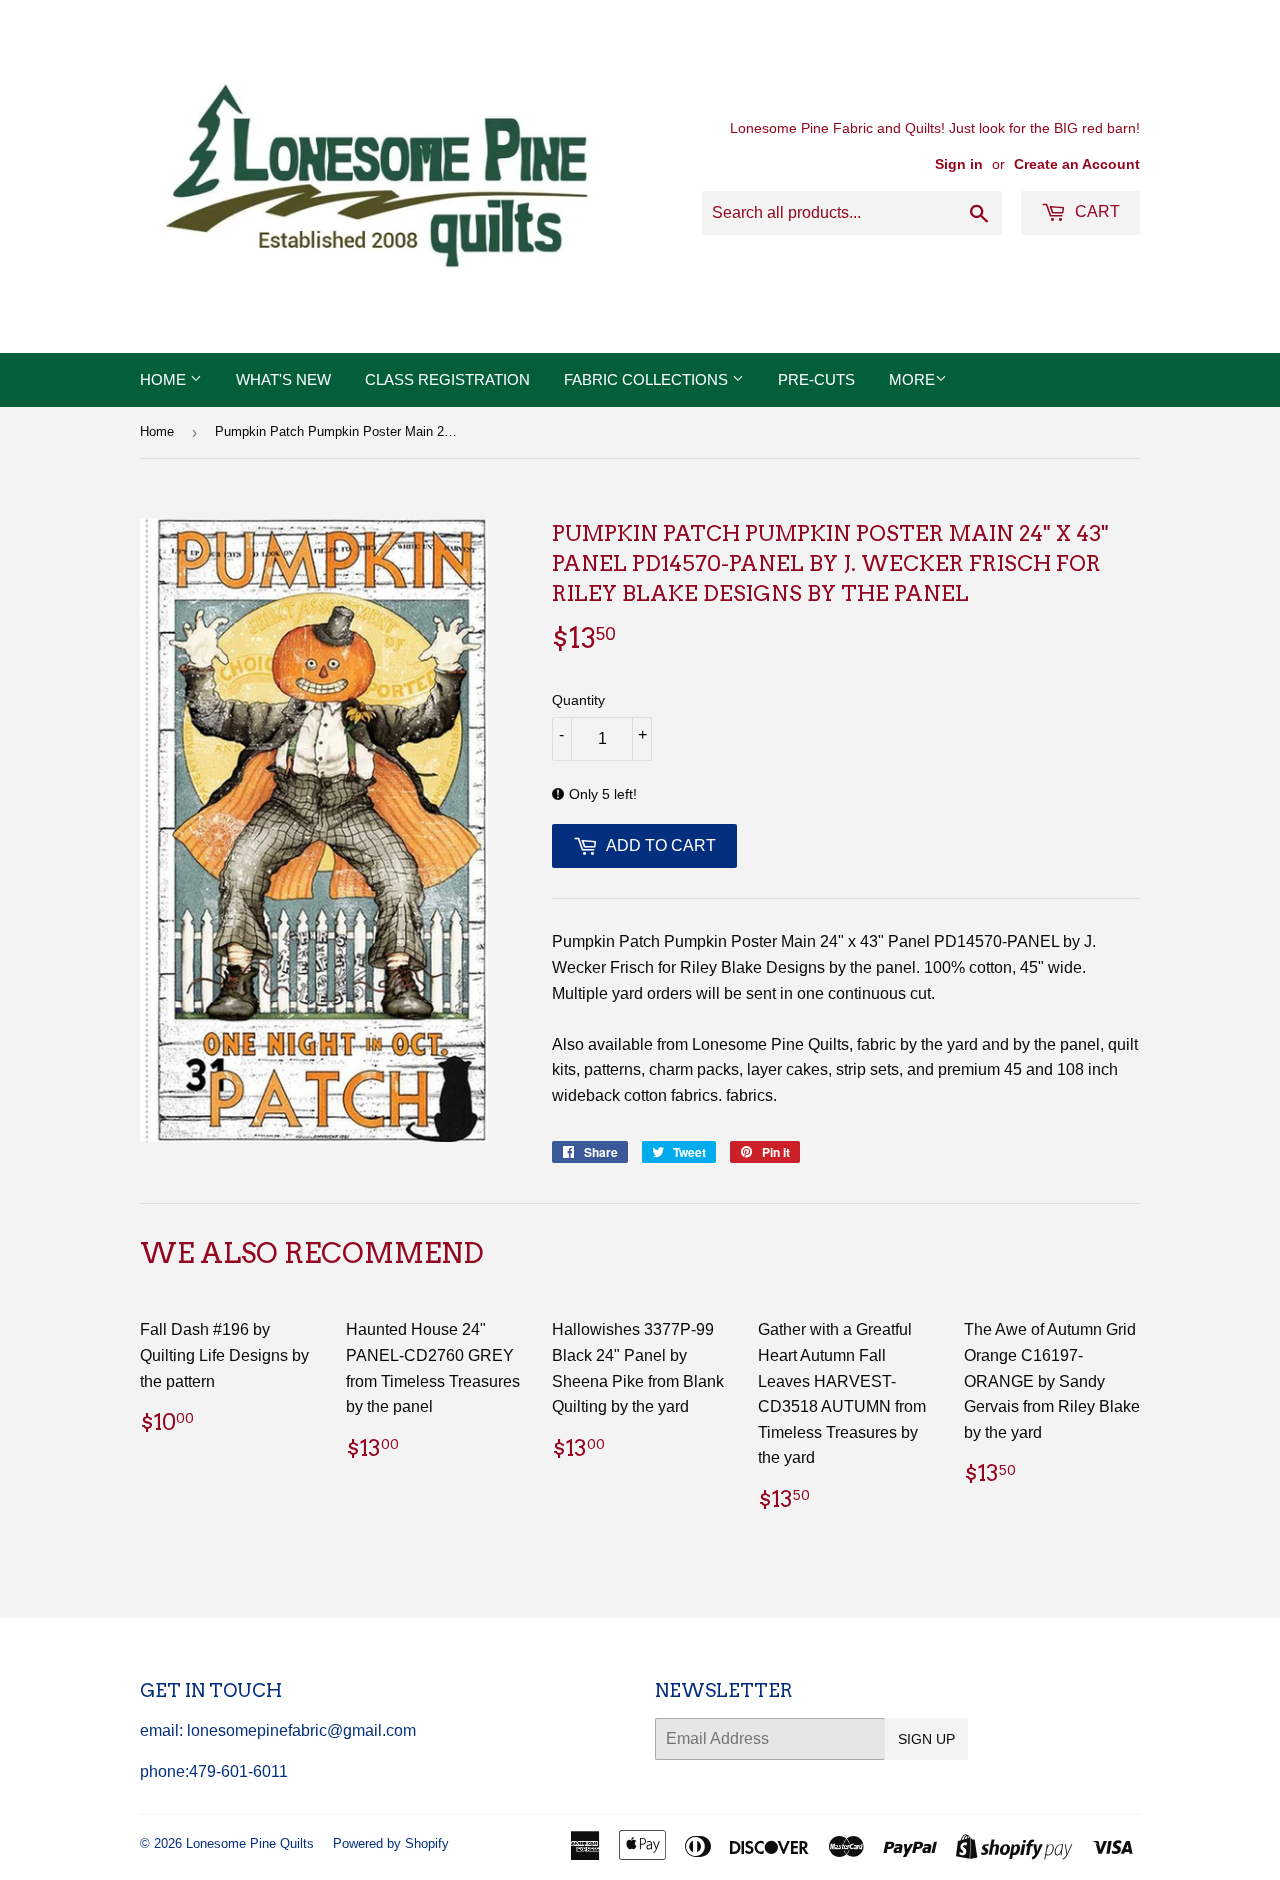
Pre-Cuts (816, 379)
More (912, 379)
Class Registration (447, 379)
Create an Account (1077, 164)
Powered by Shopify (391, 1843)
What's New (283, 379)
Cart (1095, 211)
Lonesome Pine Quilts (250, 1843)
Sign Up (926, 1739)
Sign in (959, 164)
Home (165, 379)
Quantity (578, 700)
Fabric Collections (648, 379)
